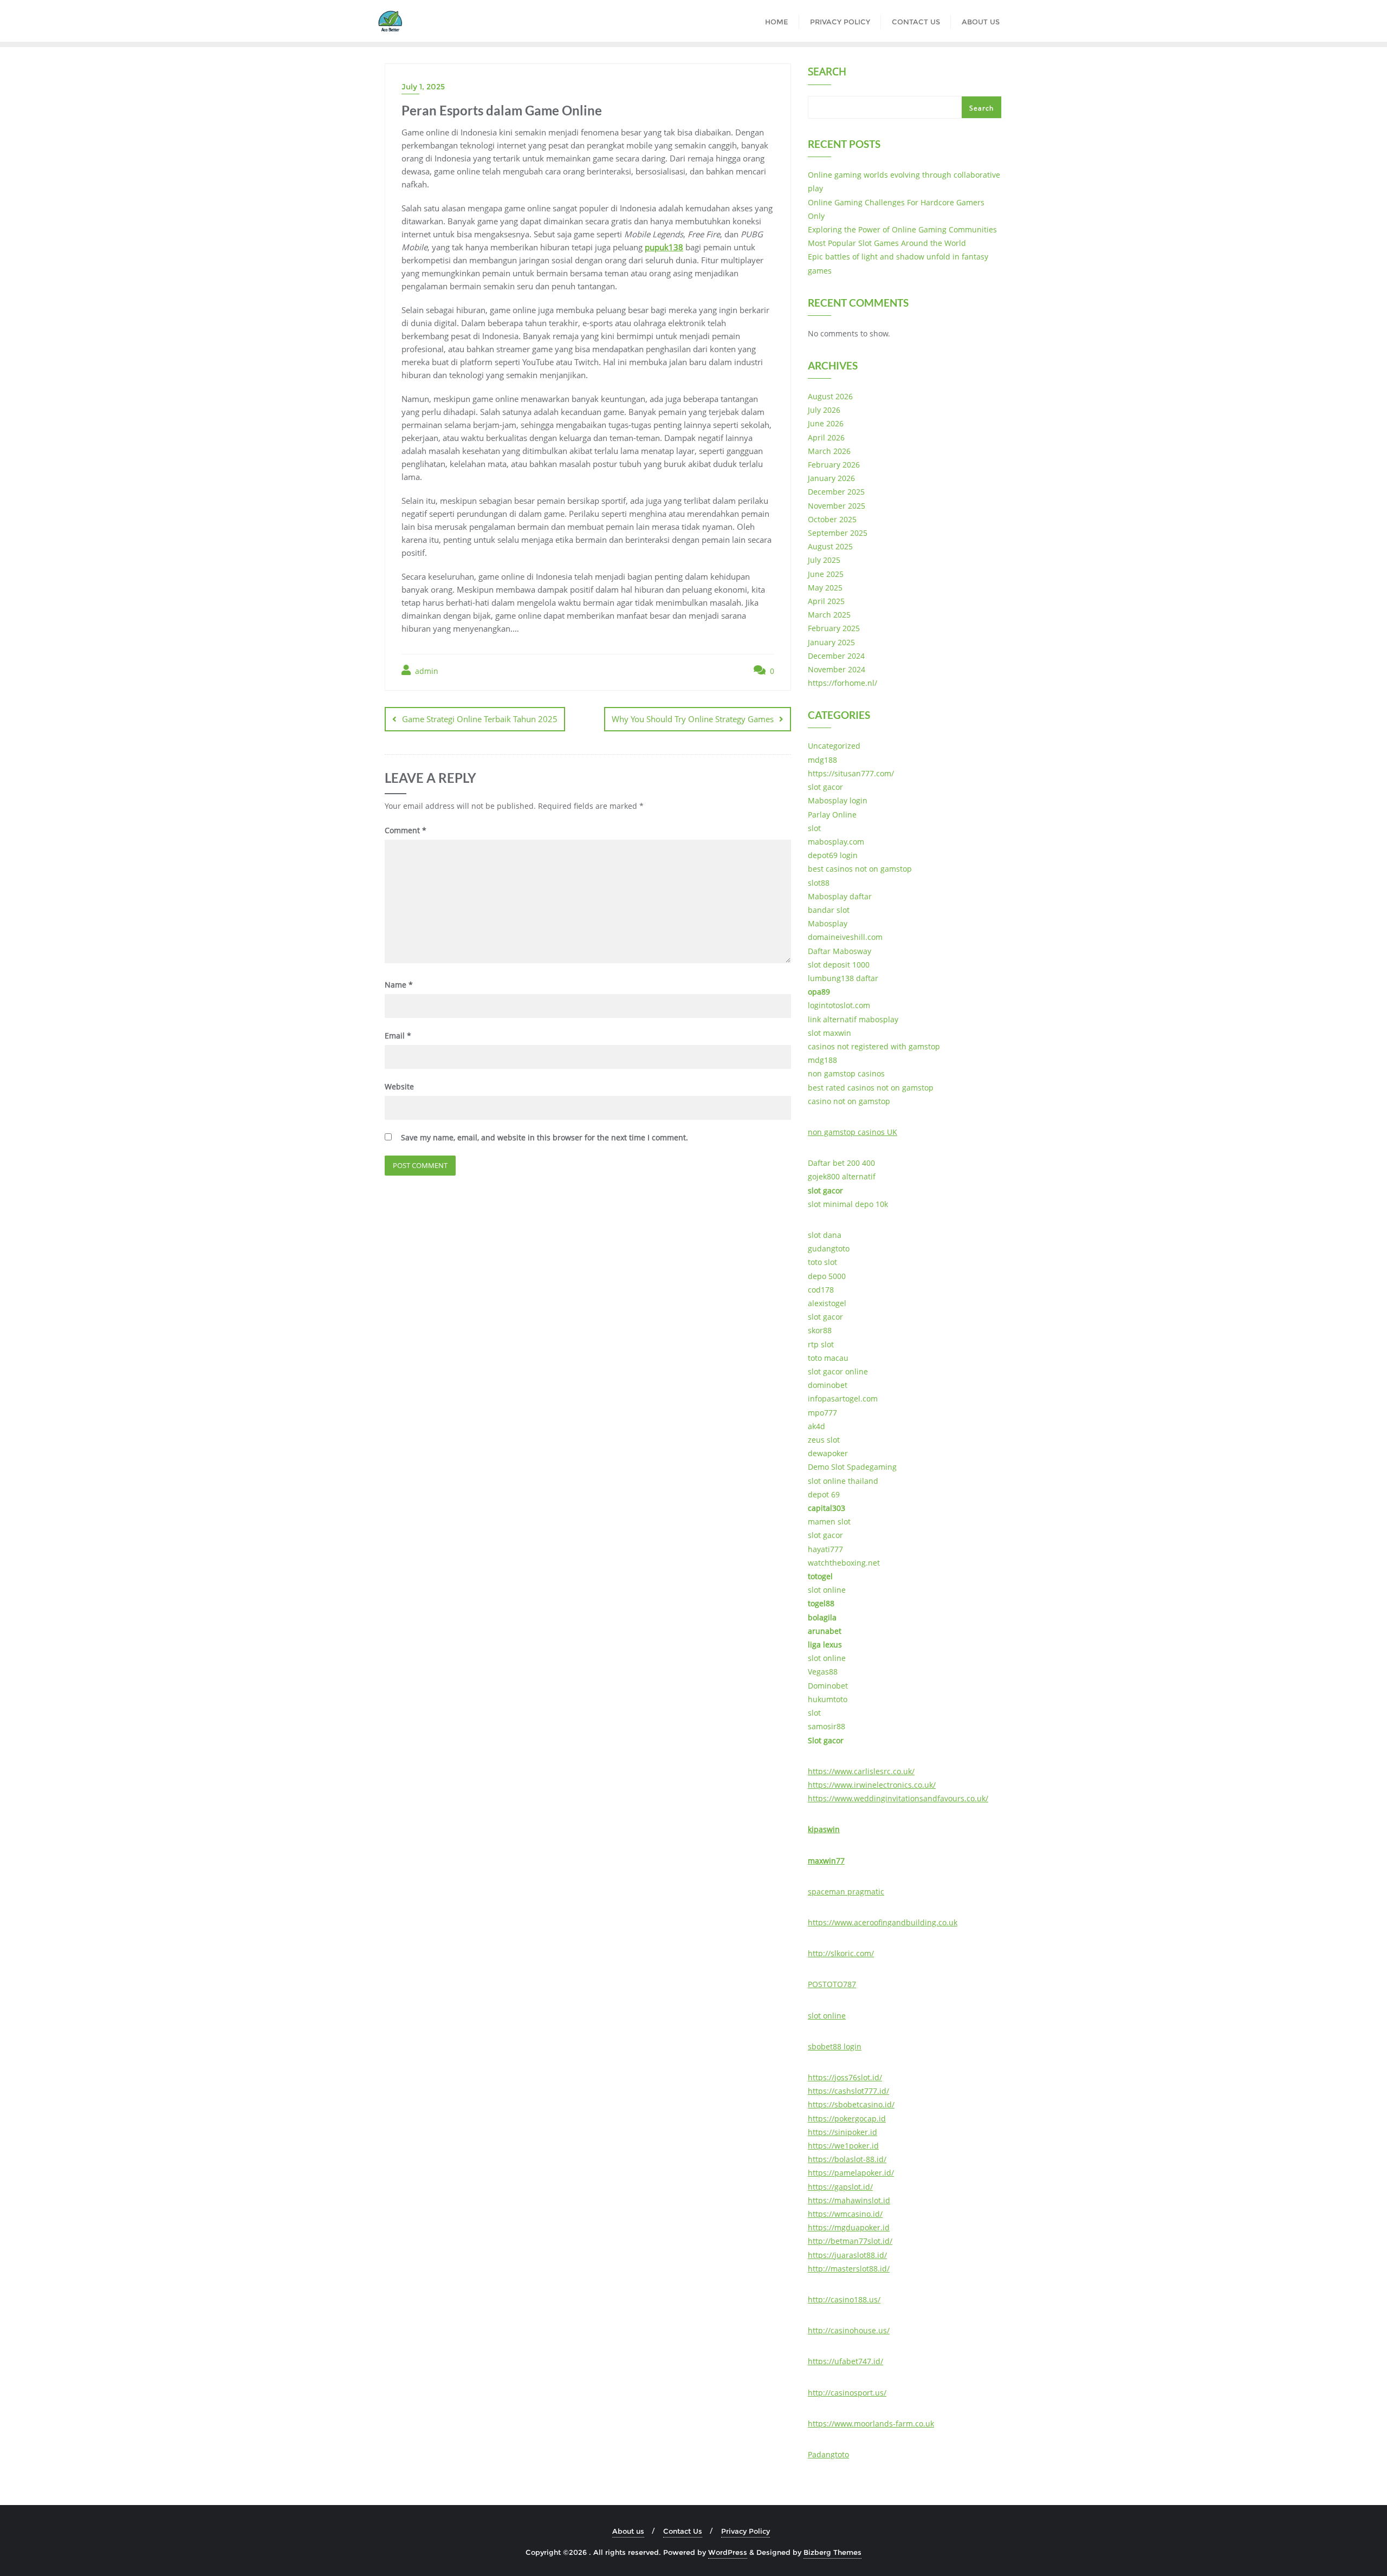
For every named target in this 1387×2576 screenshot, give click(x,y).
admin (426, 671)
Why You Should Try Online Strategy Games (693, 719)
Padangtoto (828, 2454)
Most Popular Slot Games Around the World (887, 243)
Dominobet (828, 1686)
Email (398, 1036)
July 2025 (824, 560)
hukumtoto (828, 1699)
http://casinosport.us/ (847, 2393)
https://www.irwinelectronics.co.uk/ (872, 1785)
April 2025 (826, 601)
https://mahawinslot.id (849, 2200)
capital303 (827, 1508)
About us (628, 2531)
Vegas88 (823, 1672)
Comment (406, 830)
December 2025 (836, 492)
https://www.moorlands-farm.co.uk (871, 2423)
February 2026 (834, 465)
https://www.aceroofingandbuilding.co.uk (883, 1922)
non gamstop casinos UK (853, 1132)
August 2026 (830, 396)
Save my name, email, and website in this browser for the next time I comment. (545, 1137)
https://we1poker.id (843, 2146)
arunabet (825, 1631)
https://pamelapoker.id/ (851, 2173)
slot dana (825, 1235)
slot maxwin (829, 1033)
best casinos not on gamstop (860, 869)
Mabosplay (828, 923)
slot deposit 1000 (839, 965)
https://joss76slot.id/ (845, 2077)
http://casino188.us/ (844, 2299)
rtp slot (821, 1344)
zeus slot (824, 1440)
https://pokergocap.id (847, 2118)
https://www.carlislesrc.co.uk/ (861, 1771)
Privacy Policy (746, 2531)
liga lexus (825, 1644)
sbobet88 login (835, 2046)
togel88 (821, 1603)
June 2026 (826, 423)
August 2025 (830, 546)
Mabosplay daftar (840, 896)
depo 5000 (827, 1276)
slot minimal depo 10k (848, 1204)
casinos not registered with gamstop (874, 1046)
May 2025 (825, 588)
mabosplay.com (836, 842)
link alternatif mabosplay (853, 1019)
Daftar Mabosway (840, 951)
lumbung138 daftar (843, 978)
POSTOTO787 (832, 1984)
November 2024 (837, 669)
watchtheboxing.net (844, 1563)
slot (814, 828)
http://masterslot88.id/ (849, 2269)
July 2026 (824, 410)
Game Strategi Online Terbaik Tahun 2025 (480, 719)
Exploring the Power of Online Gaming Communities (902, 229)
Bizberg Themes (832, 2552)
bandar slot (829, 910)
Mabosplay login (838, 800)
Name (399, 985)
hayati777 (825, 1549)
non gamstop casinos (846, 1073)
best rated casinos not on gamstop (871, 1088)
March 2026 (829, 451)
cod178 (821, 1290)
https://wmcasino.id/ (845, 2214)
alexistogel (827, 1303)
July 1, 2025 (423, 87)
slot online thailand (843, 1481)
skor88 (820, 1330)
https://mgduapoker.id (849, 2227)
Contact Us (683, 2531)
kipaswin (824, 1829)
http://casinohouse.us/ (849, 2330)
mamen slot (829, 1521)
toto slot (822, 1262)
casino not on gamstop (849, 1101)
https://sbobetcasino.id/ (851, 2104)
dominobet (828, 1385)
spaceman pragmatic (846, 1892)
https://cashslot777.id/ (848, 2091)
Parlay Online (832, 815)
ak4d (816, 1426)
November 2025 (837, 506)
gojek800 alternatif (842, 1176)
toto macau (828, 1358)
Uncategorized (834, 746)
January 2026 (831, 478)
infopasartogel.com (843, 1399)
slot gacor (825, 787)
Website (399, 1086)
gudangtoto (829, 1248)
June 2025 (826, 574)
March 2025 (829, 615)
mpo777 (822, 1413)
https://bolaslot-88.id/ (847, 2159)
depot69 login (833, 855)
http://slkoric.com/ (841, 1953)
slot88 (819, 883)
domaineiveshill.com (845, 937)
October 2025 (832, 519)
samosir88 (827, 1726)
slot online (827, 1590)
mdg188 (822, 760)
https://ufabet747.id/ (845, 2361)
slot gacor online (838, 1371)
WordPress (728, 2552)
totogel (820, 1576)
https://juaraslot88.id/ (847, 2255)
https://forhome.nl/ (842, 683)
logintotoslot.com (839, 1005)
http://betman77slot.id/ (850, 2241)
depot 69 (824, 1494)
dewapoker (828, 1453)
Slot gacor (826, 1740)
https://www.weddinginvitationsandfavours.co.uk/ (898, 1798)
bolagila (822, 1617)
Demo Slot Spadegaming (852, 1467)
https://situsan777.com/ (851, 773)
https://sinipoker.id (842, 2132)
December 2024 (836, 656)
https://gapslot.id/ (840, 2187)
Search (827, 73)
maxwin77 (826, 1861)
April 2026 (826, 437)
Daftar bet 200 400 (841, 1163)
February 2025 (834, 628)
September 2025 (838, 533)
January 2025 (831, 642)
